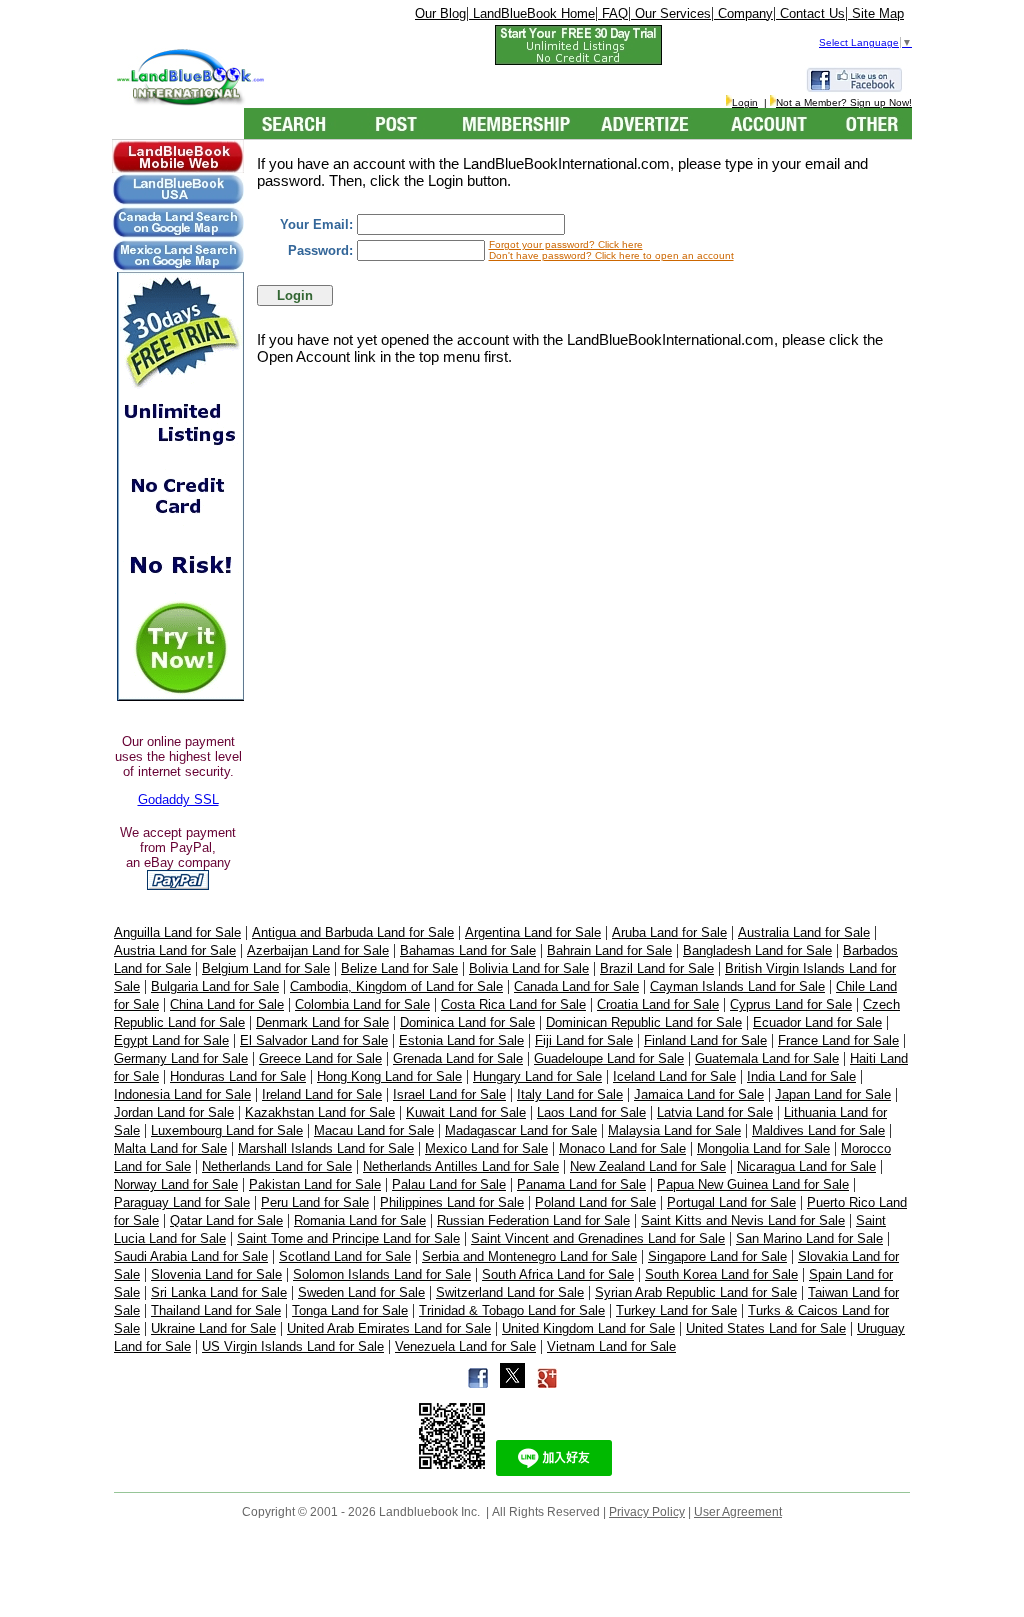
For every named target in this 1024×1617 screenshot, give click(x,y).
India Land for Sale (801, 1076)
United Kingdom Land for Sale (588, 1328)
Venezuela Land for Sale (465, 1346)
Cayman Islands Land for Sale (737, 986)
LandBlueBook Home (532, 13)
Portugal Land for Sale (731, 1202)
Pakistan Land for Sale (315, 1184)
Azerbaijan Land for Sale (318, 950)
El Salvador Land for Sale (314, 1040)
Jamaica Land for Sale (699, 1094)
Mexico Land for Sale (486, 1148)
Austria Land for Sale (175, 950)
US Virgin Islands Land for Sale (293, 1346)
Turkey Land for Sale (676, 1310)
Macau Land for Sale (374, 1130)
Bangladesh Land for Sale (757, 950)
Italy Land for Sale (570, 1094)
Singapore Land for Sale (717, 1256)
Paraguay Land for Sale (182, 1202)
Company (743, 13)
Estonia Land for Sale (461, 1040)
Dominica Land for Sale (467, 1022)
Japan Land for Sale (833, 1094)
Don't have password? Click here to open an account (611, 255)
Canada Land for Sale (576, 986)
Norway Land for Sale (176, 1184)
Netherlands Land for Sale (277, 1166)
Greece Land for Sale (320, 1058)
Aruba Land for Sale (669, 932)
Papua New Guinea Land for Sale (753, 1184)
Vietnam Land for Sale (611, 1346)
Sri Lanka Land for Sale (219, 1292)
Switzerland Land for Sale (510, 1292)
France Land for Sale (838, 1040)
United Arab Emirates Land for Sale (389, 1328)
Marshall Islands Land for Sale (326, 1148)
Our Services (671, 13)
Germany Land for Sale (181, 1058)
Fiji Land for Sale (584, 1040)
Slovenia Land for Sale (216, 1274)
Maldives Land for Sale (818, 1130)
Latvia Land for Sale (715, 1112)
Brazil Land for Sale (657, 968)
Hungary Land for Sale (537, 1076)
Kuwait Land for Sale (466, 1112)
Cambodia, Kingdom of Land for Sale (396, 986)
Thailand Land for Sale (216, 1310)
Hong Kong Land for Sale (389, 1076)
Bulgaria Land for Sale (215, 986)
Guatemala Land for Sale (767, 1058)
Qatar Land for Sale (226, 1220)
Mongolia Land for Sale (763, 1148)
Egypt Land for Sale (171, 1040)
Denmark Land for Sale (322, 1022)
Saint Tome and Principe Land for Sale (348, 1238)
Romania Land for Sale (360, 1220)
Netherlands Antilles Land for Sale (461, 1166)
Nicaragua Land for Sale (806, 1166)
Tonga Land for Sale (350, 1310)
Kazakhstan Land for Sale (320, 1112)
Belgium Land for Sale (266, 968)
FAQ (613, 13)
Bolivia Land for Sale (529, 968)
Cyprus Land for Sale (791, 1004)
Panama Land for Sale (581, 1184)
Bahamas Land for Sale (468, 950)
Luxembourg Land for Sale (227, 1130)
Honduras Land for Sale (238, 1076)
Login (745, 102)
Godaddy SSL (178, 799)
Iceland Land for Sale (674, 1076)
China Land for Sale (227, 1004)
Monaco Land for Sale (622, 1148)
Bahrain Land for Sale (609, 950)
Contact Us (810, 13)
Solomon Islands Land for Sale (382, 1274)
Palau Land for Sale (449, 1184)
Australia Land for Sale (804, 932)
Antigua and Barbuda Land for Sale (353, 932)
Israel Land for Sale (449, 1094)
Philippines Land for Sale (452, 1202)
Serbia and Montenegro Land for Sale (529, 1256)
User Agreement (738, 1512)
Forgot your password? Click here (566, 244)
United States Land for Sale (766, 1328)
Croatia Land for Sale (658, 1004)
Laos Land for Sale (591, 1112)
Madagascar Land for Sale (521, 1130)
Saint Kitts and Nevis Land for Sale (743, 1220)
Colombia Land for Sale (362, 1004)
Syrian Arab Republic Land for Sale (696, 1292)
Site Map (876, 13)
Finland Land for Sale (705, 1040)
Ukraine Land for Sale (213, 1328)
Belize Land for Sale (399, 968)
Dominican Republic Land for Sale (644, 1022)
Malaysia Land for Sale (674, 1130)
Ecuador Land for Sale (817, 1022)
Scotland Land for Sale (345, 1256)
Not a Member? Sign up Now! (844, 102)
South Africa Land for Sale (558, 1274)
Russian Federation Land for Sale (533, 1220)
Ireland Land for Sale (322, 1094)
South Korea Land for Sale (721, 1274)
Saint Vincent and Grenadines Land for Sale (598, 1238)
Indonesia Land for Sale (182, 1094)
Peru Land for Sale (315, 1202)
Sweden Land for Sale (361, 1292)
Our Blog (440, 13)
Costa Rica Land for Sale (513, 1004)
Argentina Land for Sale (533, 932)
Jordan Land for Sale (174, 1112)
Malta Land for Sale (170, 1148)
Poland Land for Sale (595, 1202)
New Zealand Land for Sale (648, 1166)
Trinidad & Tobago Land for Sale (512, 1310)
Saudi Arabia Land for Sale (191, 1256)
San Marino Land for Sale (809, 1238)
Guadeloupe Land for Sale (609, 1058)
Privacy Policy (647, 1512)
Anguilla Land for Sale (177, 932)
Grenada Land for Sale (458, 1058)
